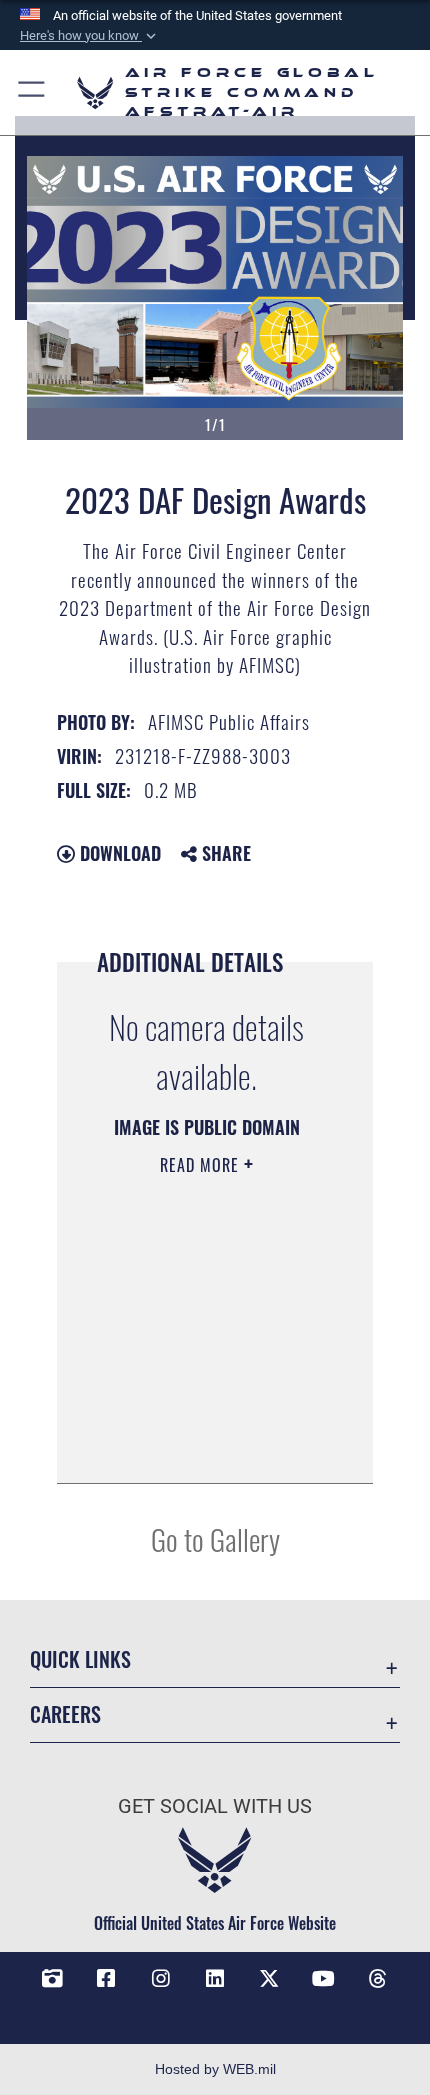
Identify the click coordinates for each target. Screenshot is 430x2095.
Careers (65, 1714)
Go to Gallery (215, 1538)
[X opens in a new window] (269, 1979)
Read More (202, 1165)
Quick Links (80, 1659)
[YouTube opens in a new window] (324, 1979)
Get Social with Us (215, 1806)
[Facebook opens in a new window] (106, 1979)
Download (118, 853)
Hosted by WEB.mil (215, 2069)
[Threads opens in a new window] (378, 1979)
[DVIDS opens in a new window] (52, 1979)
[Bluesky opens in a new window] (215, 2009)
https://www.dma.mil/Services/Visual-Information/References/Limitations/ (206, 1446)
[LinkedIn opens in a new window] (215, 1979)
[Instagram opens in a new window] (161, 1979)
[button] (90, 36)
